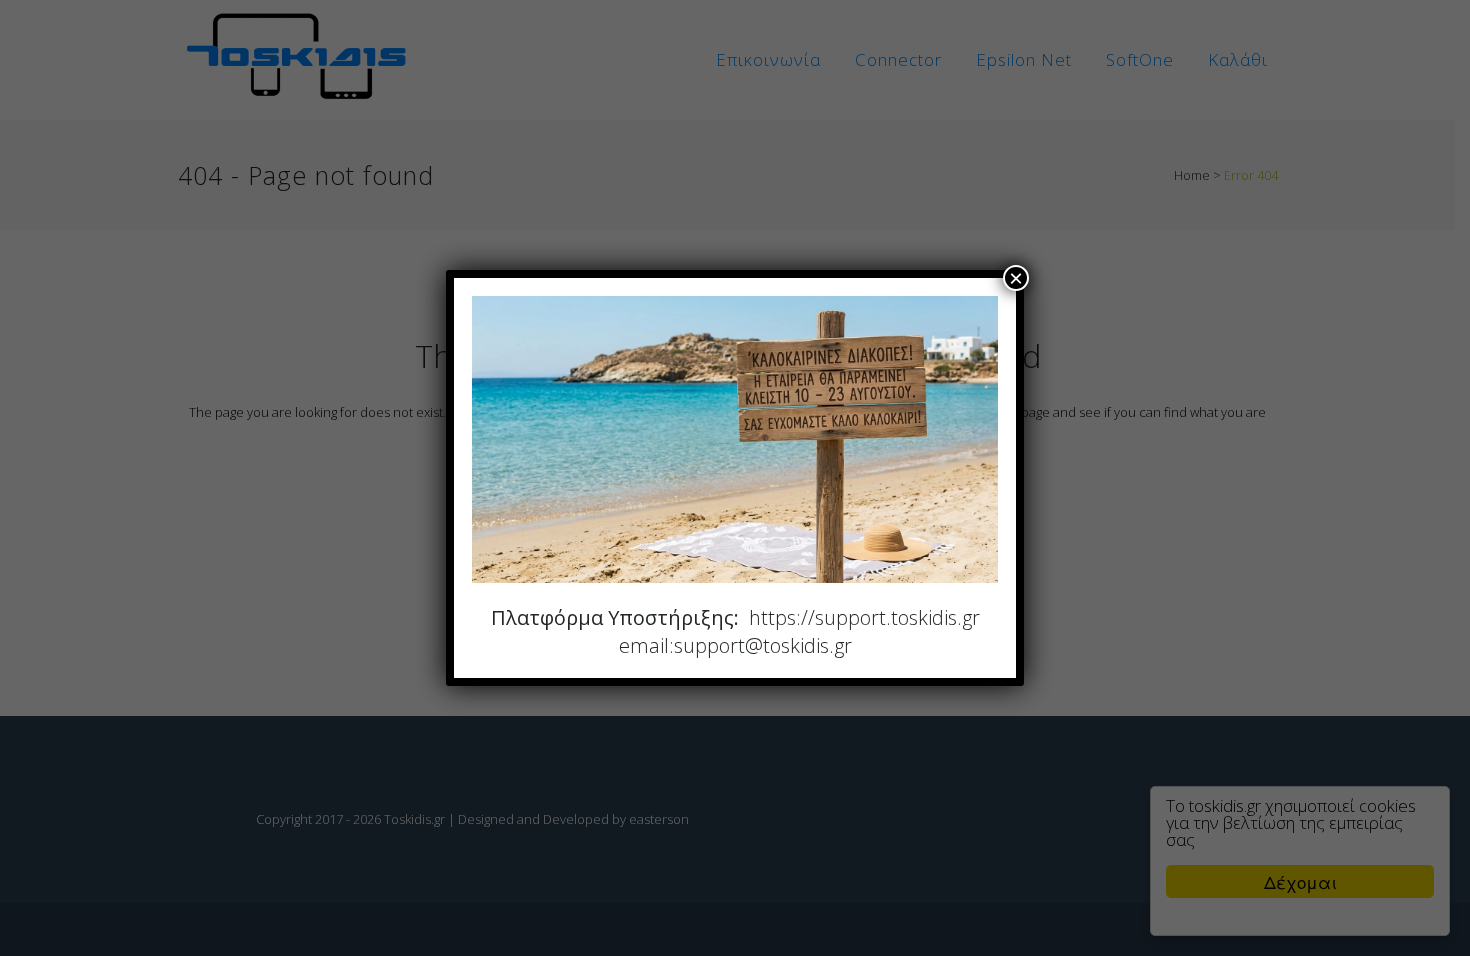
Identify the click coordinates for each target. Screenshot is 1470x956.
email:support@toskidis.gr (735, 645)
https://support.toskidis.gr (864, 617)
